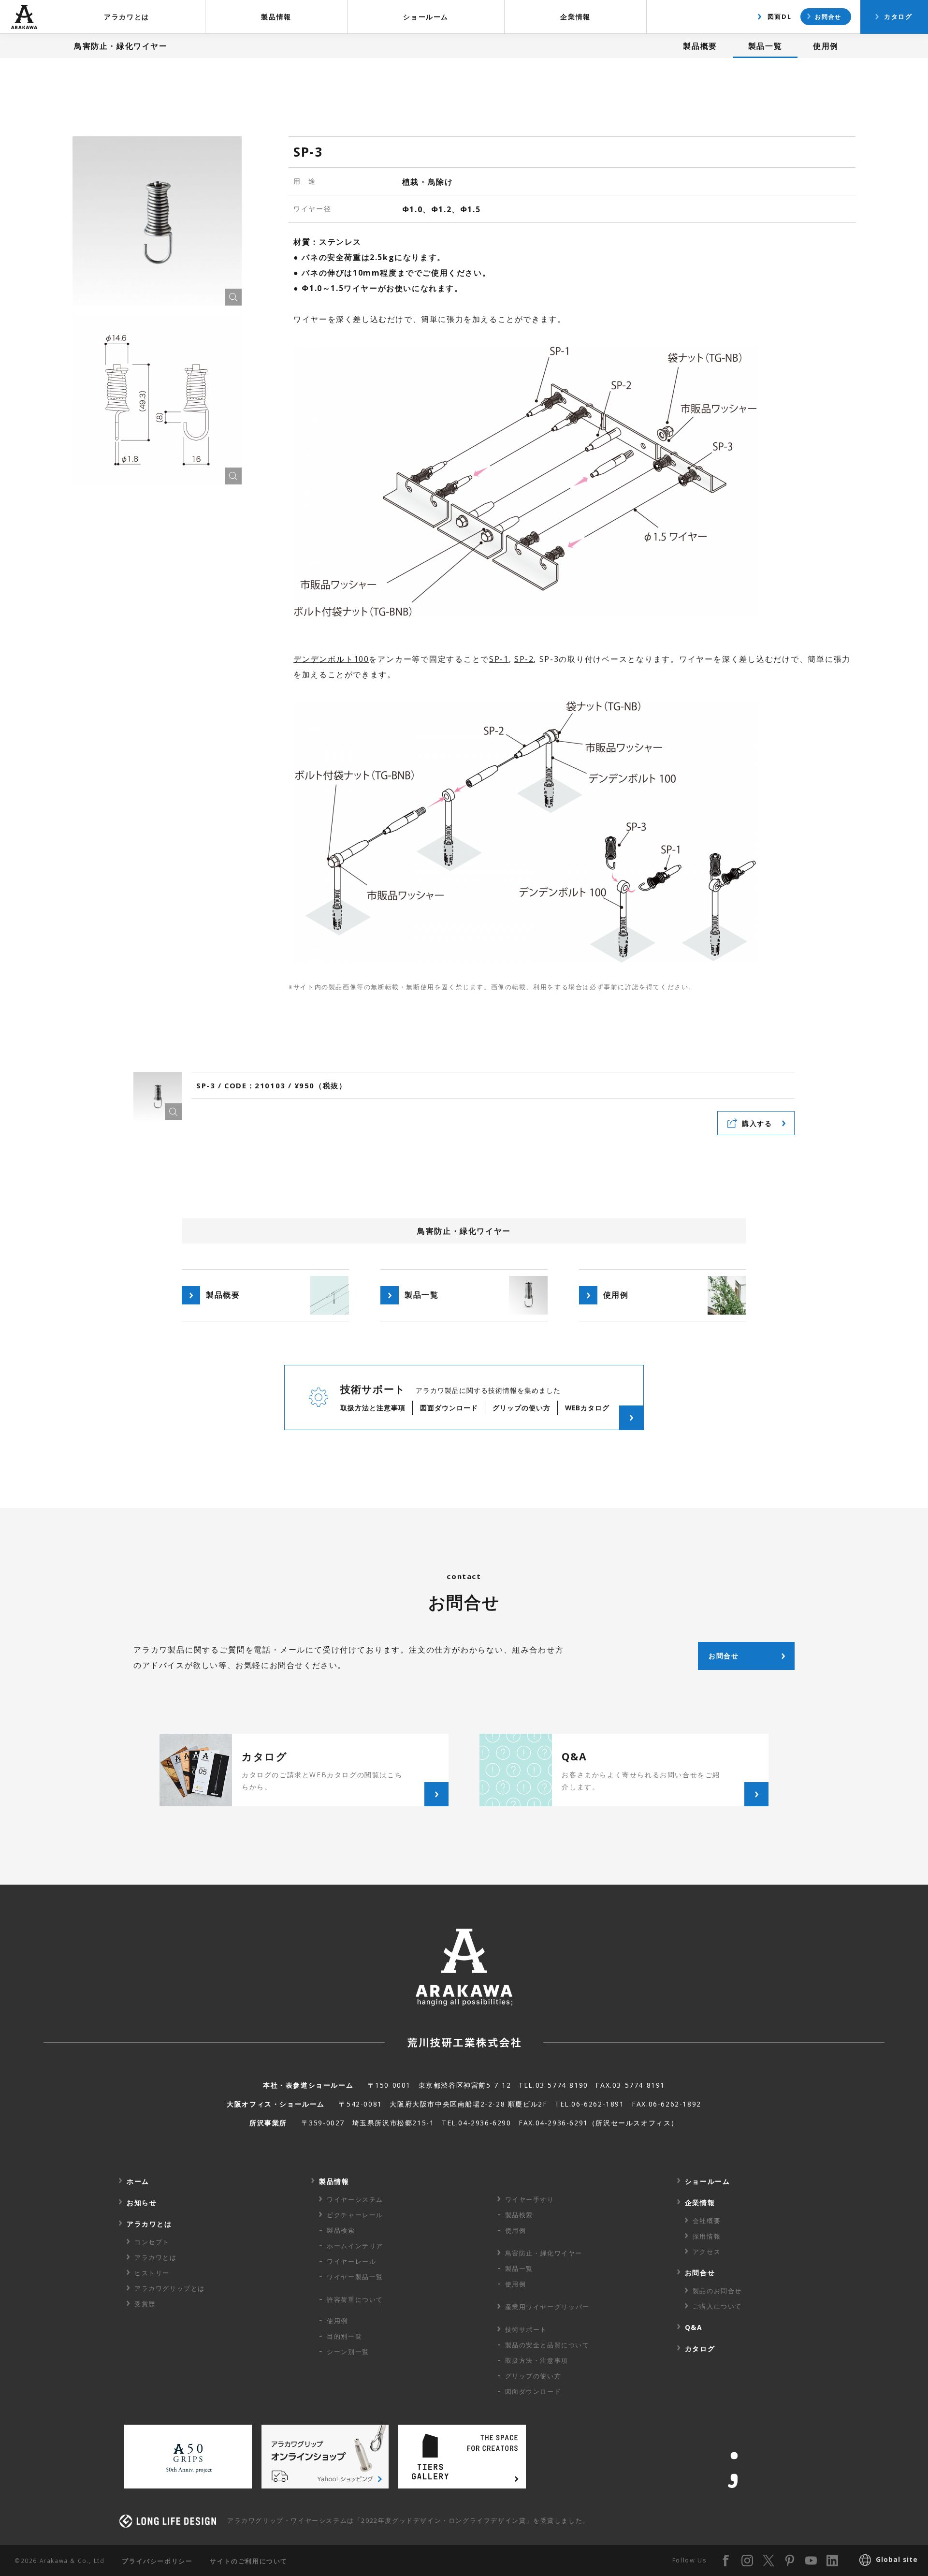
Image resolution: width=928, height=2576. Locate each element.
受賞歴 (145, 2304)
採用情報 (707, 2236)
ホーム (138, 2181)
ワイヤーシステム (355, 2199)
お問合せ (828, 16)
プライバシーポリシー (157, 2561)
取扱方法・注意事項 (537, 2360)
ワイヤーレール (351, 2261)
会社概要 (707, 2221)
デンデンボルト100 (331, 659)
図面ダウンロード (533, 2391)
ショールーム (426, 17)
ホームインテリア (355, 2246)
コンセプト (152, 2242)
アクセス (707, 2252)
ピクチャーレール (355, 2215)
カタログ (898, 16)
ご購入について (717, 2306)
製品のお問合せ (717, 2291)
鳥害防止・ (544, 2253)
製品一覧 (765, 46)
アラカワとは (127, 17)
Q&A (694, 2327)
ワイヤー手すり (530, 2199)
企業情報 (575, 17)
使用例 (826, 46)
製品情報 (276, 17)
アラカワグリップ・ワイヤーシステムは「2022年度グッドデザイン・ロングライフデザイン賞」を (408, 2520)
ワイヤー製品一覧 (355, 2277)
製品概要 (700, 46)
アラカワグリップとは (170, 2288)
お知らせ (142, 2203)
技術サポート (526, 2329)
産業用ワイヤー (547, 2307)
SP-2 (524, 659)
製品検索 (341, 2230)
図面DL (779, 16)
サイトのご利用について (249, 2561)
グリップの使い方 (533, 2376)
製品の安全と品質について (547, 2345)
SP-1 (499, 659)
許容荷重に (355, 2299)
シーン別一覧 (348, 2352)
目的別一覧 (344, 2336)
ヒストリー (152, 2273)
